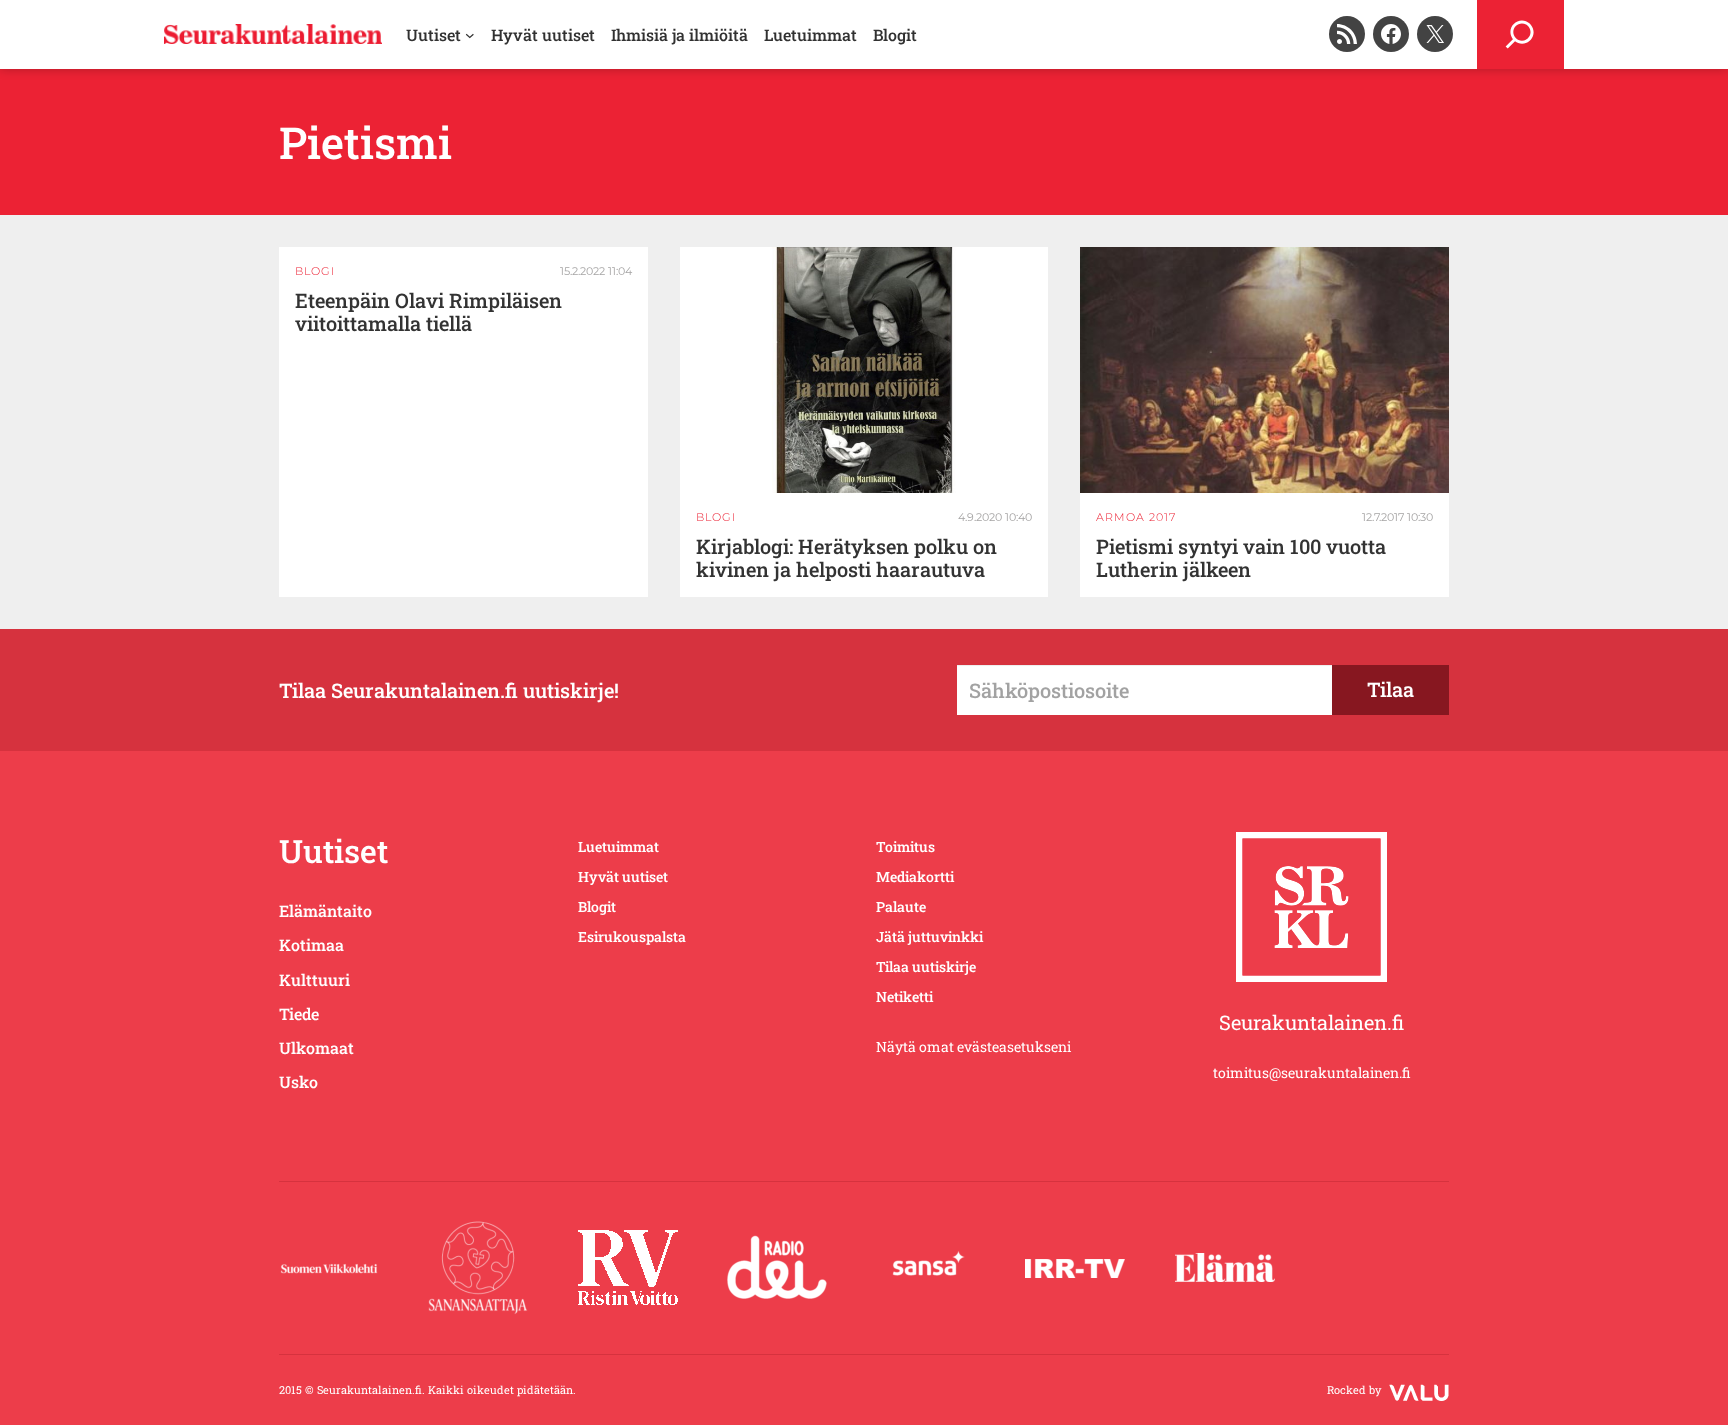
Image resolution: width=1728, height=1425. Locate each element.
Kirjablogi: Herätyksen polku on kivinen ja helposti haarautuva (846, 558)
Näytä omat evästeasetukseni (973, 1046)
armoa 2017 (1136, 517)
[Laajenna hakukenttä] (1520, 34)
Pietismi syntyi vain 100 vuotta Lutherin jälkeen (1241, 558)
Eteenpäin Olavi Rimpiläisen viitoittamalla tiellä (428, 312)
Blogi (315, 271)
